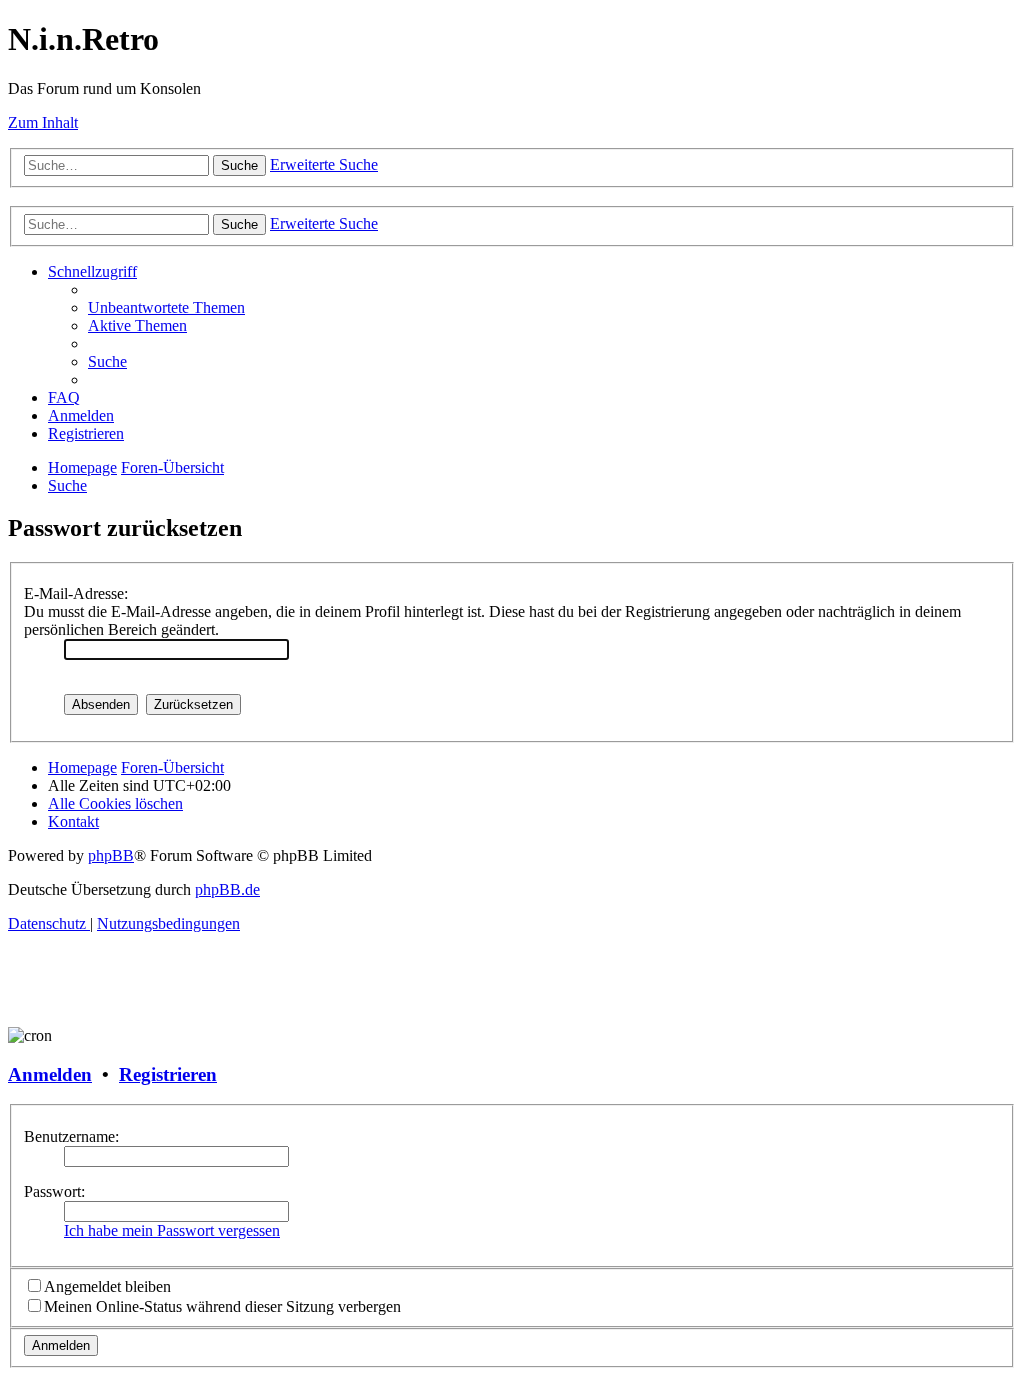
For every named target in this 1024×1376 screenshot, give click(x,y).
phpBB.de (227, 889)
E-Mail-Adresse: (76, 593)
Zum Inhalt (43, 122)
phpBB (111, 855)
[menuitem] (166, 307)
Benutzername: (71, 1136)
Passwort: (54, 1191)
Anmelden (50, 1074)
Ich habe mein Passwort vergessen (172, 1230)
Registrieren (168, 1074)
